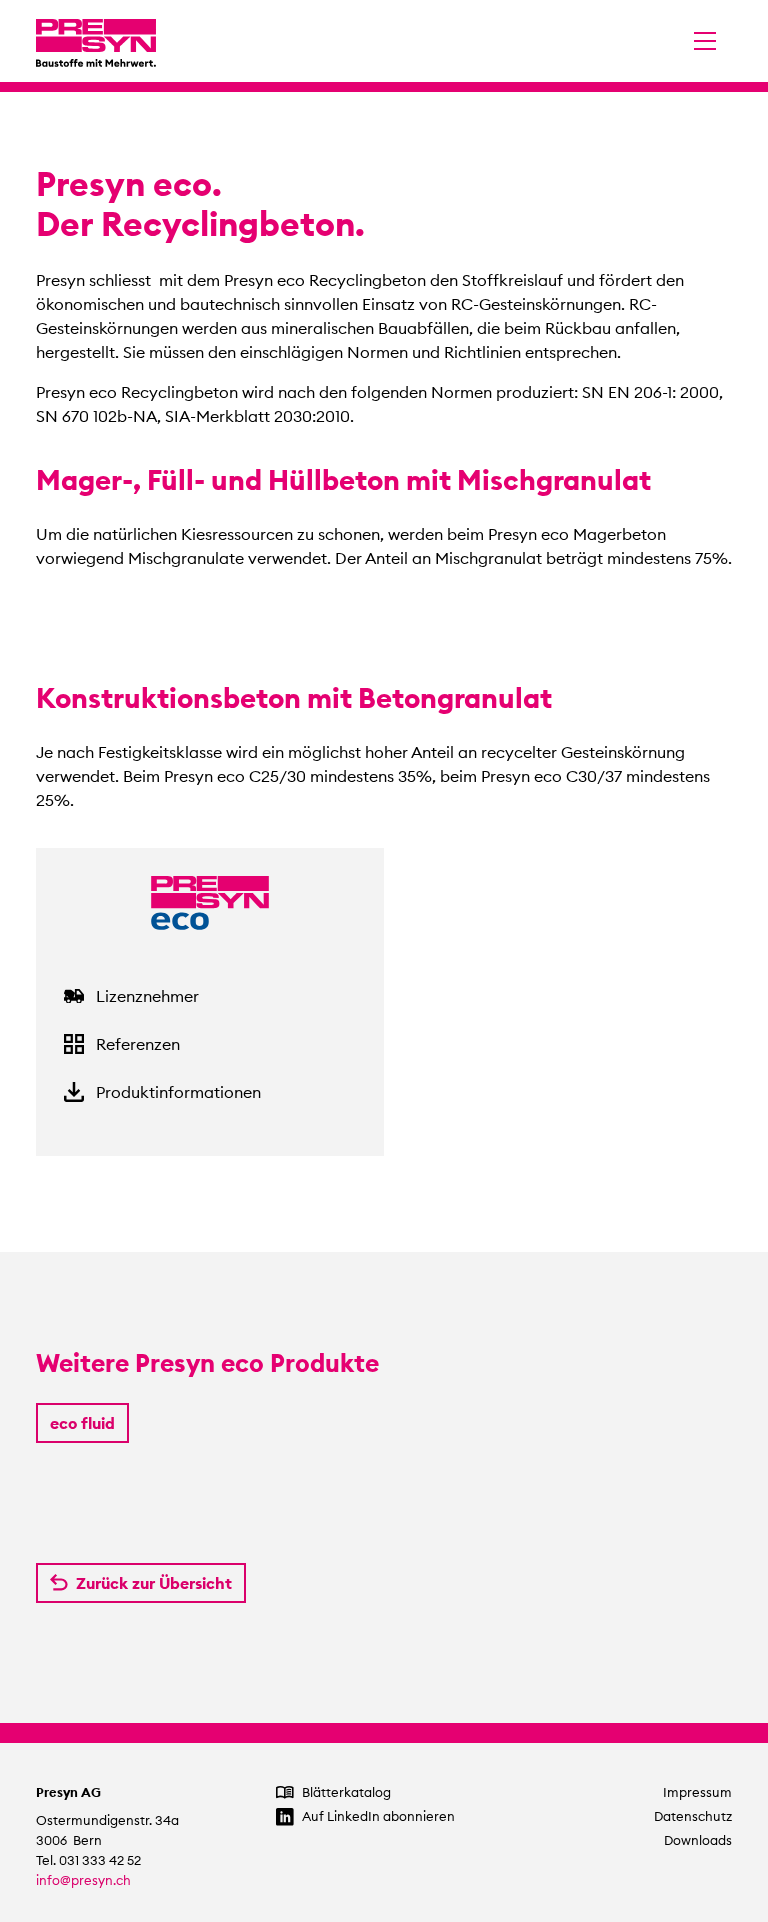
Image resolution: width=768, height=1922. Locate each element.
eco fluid (82, 1423)
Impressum (697, 1792)
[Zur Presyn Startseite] (96, 41)
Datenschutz (693, 1816)
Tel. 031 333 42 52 (88, 1860)
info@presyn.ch (83, 1880)
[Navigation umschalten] (705, 41)
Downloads (698, 1840)
